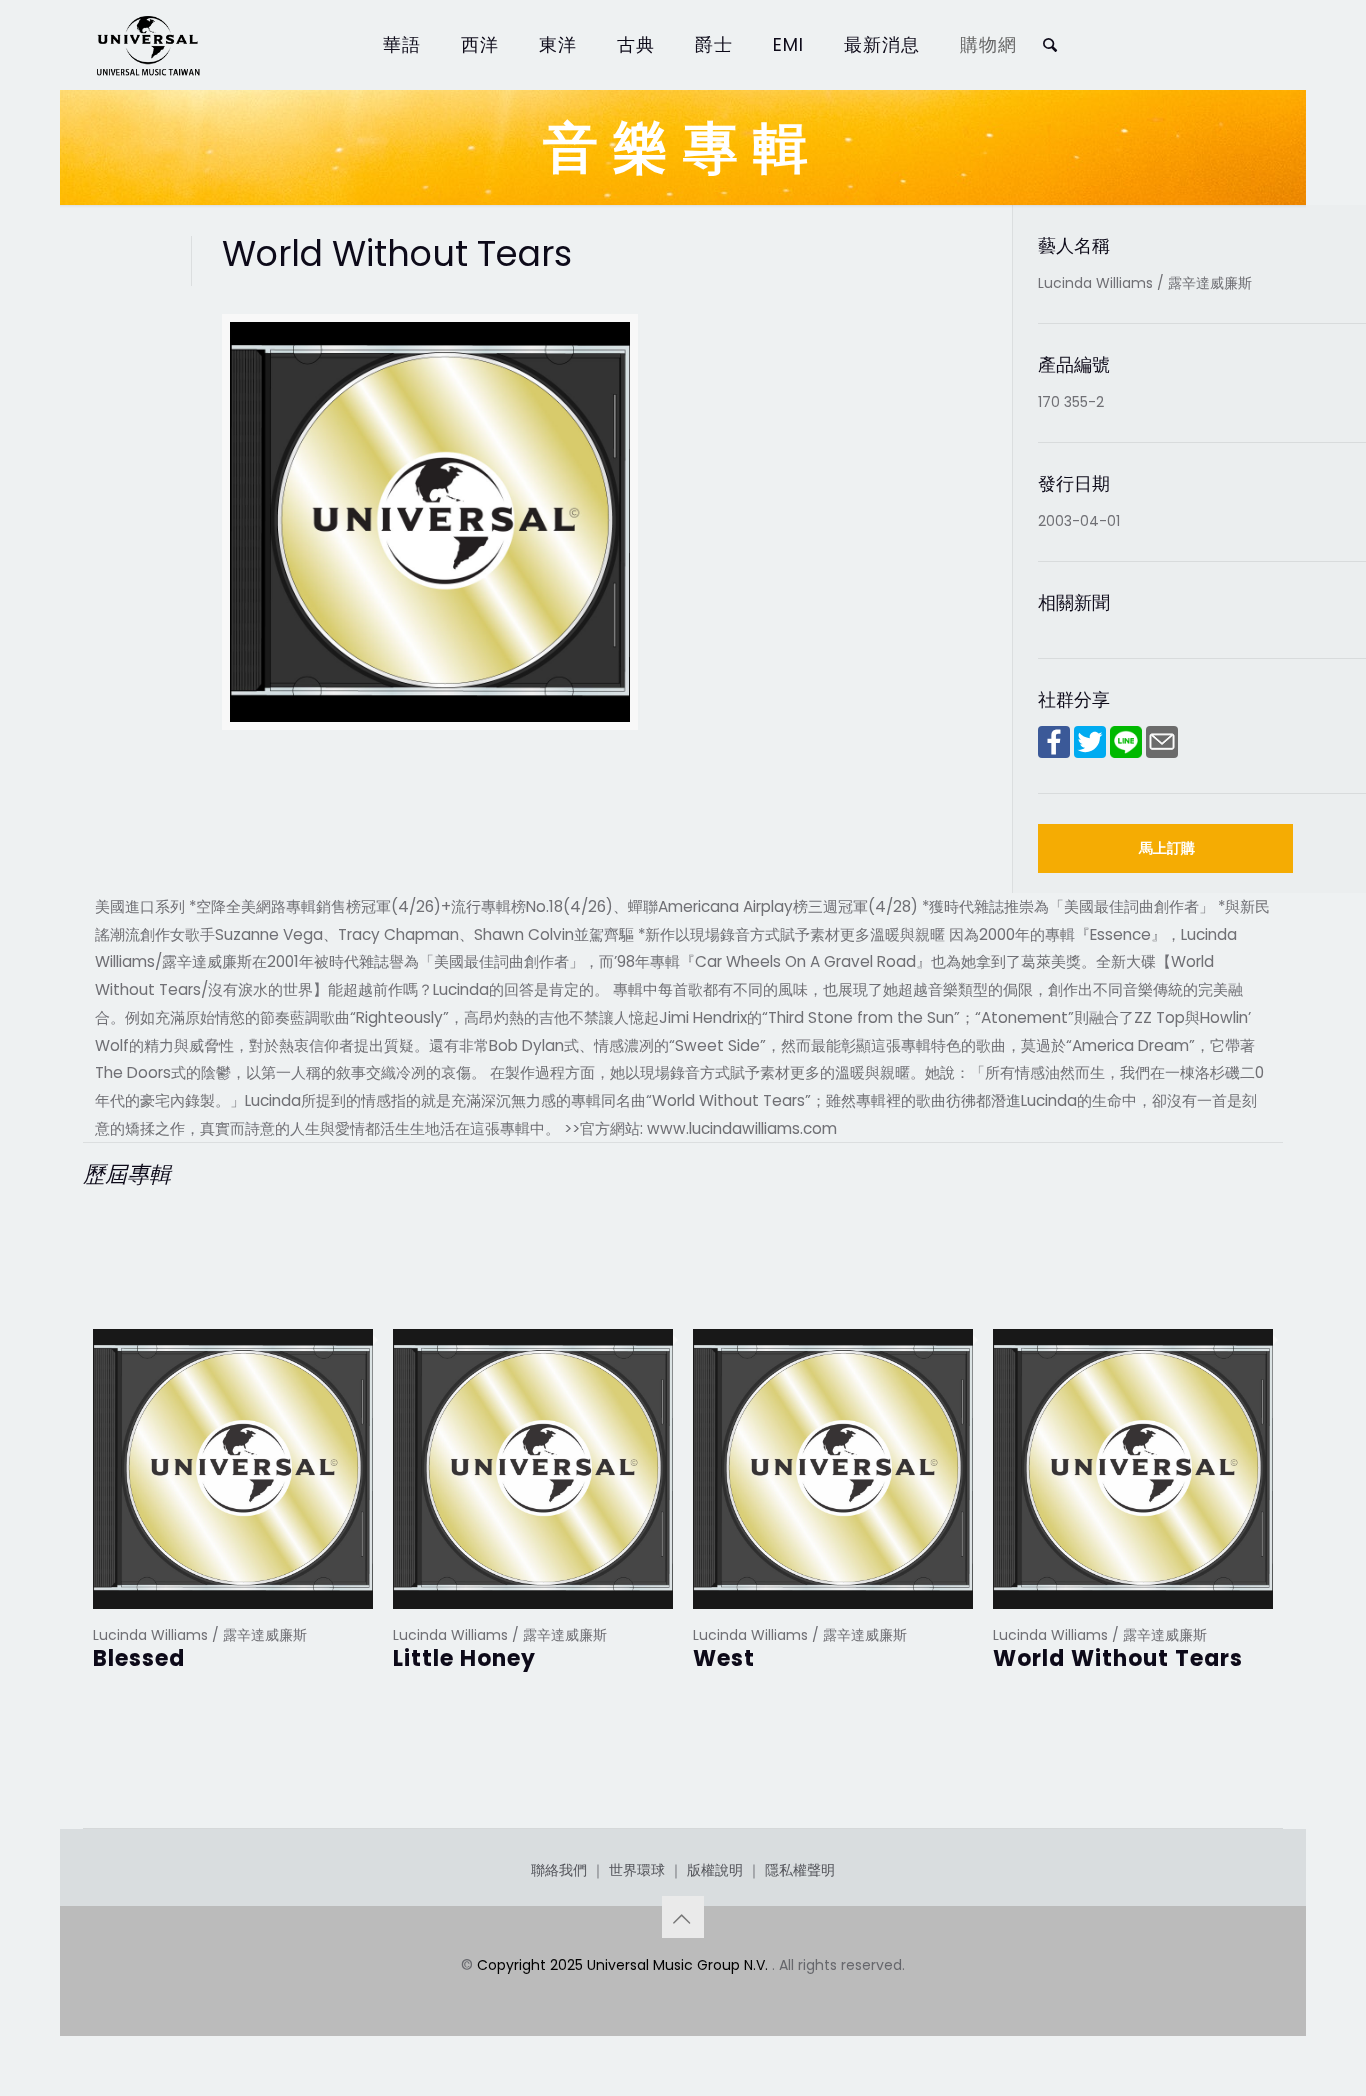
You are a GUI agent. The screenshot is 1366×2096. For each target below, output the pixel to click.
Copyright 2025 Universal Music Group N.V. (624, 1965)
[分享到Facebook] (1054, 753)
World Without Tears (1118, 1658)
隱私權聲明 (800, 1870)
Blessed (139, 1658)
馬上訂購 (1167, 848)
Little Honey (464, 1658)
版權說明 (715, 1870)
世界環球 (637, 1870)
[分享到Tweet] (1090, 753)
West (724, 1658)
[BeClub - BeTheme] (147, 45)
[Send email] (1162, 753)
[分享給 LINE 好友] (1126, 753)
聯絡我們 (559, 1870)
